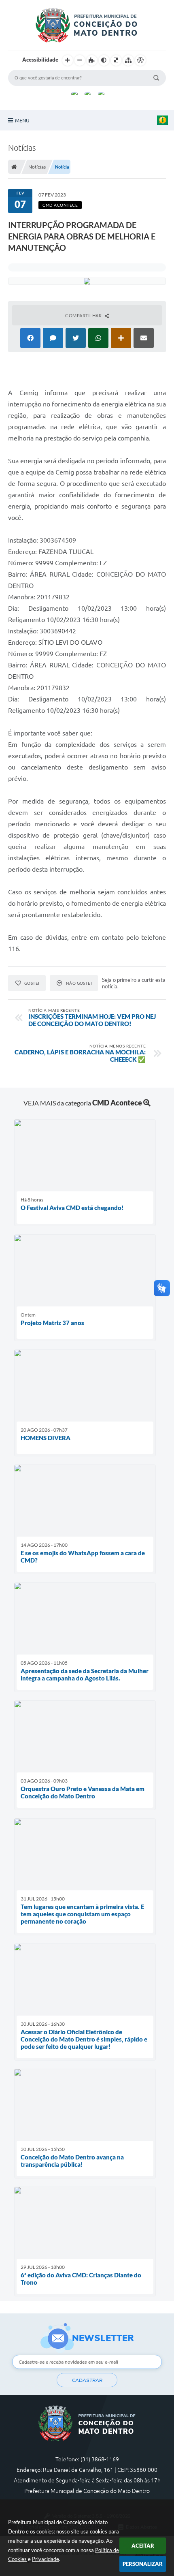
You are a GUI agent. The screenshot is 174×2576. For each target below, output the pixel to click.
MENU (22, 120)
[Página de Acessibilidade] (140, 60)
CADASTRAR (87, 2380)
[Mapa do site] (128, 60)
